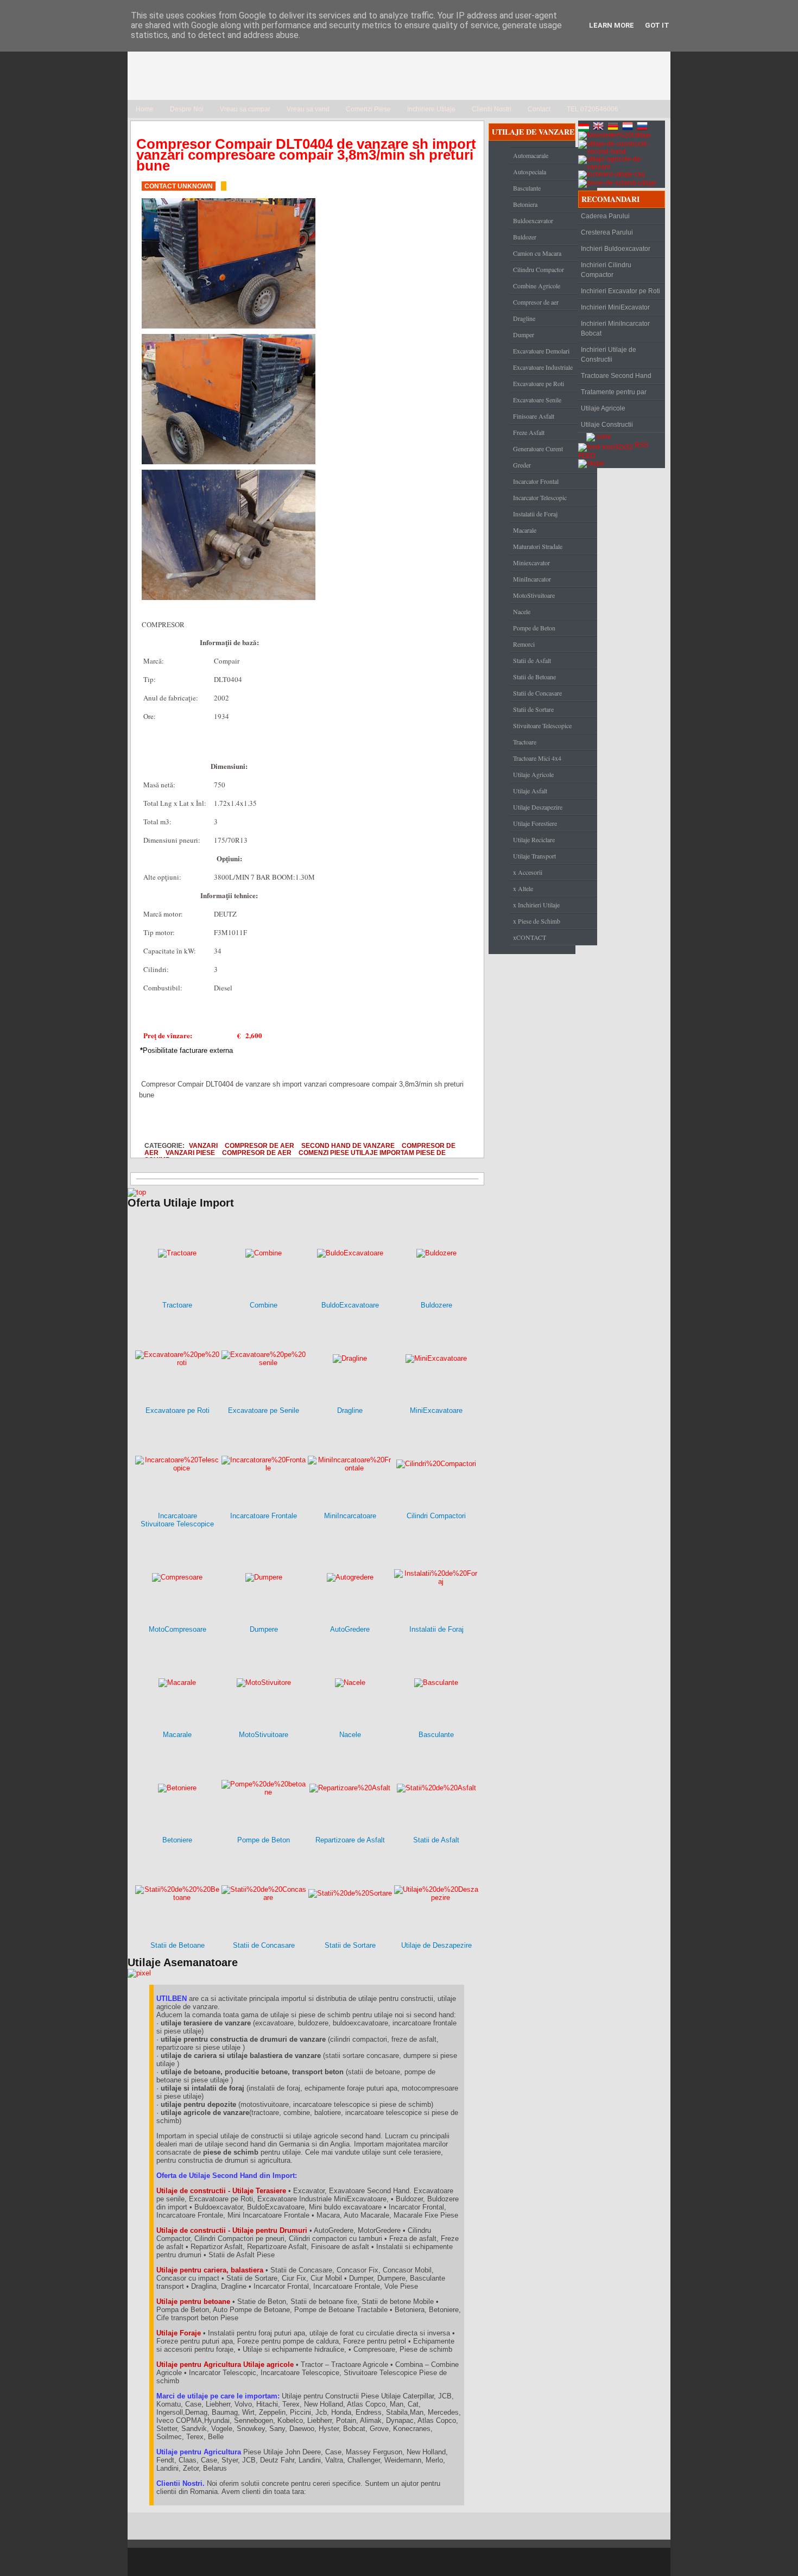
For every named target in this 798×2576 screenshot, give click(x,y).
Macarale (525, 530)
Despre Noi (187, 109)
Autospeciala (530, 172)
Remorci (524, 644)
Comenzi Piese (368, 109)
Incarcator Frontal (536, 481)
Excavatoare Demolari (541, 351)
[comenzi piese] (137, 1192)
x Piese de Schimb (537, 921)
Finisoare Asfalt (534, 416)
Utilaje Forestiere (535, 823)
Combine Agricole (537, 286)
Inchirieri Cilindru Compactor (606, 270)
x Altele (523, 888)
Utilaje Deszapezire (538, 807)
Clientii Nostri (492, 109)
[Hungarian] (585, 128)
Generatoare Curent (538, 449)
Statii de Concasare (537, 693)
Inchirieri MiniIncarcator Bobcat (615, 329)
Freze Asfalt (529, 432)
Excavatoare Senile (537, 400)
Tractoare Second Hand (616, 376)
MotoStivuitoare (534, 595)
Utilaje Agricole (533, 774)
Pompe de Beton (534, 628)
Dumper (524, 334)
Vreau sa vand (308, 109)
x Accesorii (528, 872)
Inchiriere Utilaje (431, 109)
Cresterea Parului (607, 232)
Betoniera (525, 204)
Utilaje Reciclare (534, 839)
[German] (614, 128)
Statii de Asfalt (532, 660)
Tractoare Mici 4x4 (537, 758)
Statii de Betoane (534, 677)
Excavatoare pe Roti (539, 383)
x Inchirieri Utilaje (536, 905)
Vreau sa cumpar (245, 109)
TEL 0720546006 (593, 109)
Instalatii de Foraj (535, 514)
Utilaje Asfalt (530, 791)
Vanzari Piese (190, 1153)
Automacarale (531, 155)
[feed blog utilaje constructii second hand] (606, 445)
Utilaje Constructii (607, 425)
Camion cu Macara (537, 253)
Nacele (522, 611)
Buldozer (525, 237)
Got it (657, 25)
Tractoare (525, 742)
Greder (522, 465)
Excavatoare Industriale (543, 367)
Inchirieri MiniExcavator (615, 307)
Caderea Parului (605, 216)
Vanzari (203, 1145)
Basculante (527, 188)
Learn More (612, 25)
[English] (599, 128)
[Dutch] (629, 128)
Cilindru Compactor (539, 269)
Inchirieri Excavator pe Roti (620, 291)
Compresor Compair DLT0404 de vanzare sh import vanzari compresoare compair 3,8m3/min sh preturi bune (306, 155)
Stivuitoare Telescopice (542, 725)
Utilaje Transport (534, 856)
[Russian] (643, 128)
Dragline (524, 318)
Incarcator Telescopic (540, 497)
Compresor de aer (259, 1145)
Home (145, 109)
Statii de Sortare (533, 709)
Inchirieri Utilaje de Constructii (609, 355)
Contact (539, 109)
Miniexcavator (531, 563)
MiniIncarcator (532, 579)
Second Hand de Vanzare (348, 1145)
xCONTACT (530, 937)
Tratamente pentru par (614, 392)
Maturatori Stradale (538, 546)
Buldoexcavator (533, 220)
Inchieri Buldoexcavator (616, 249)
